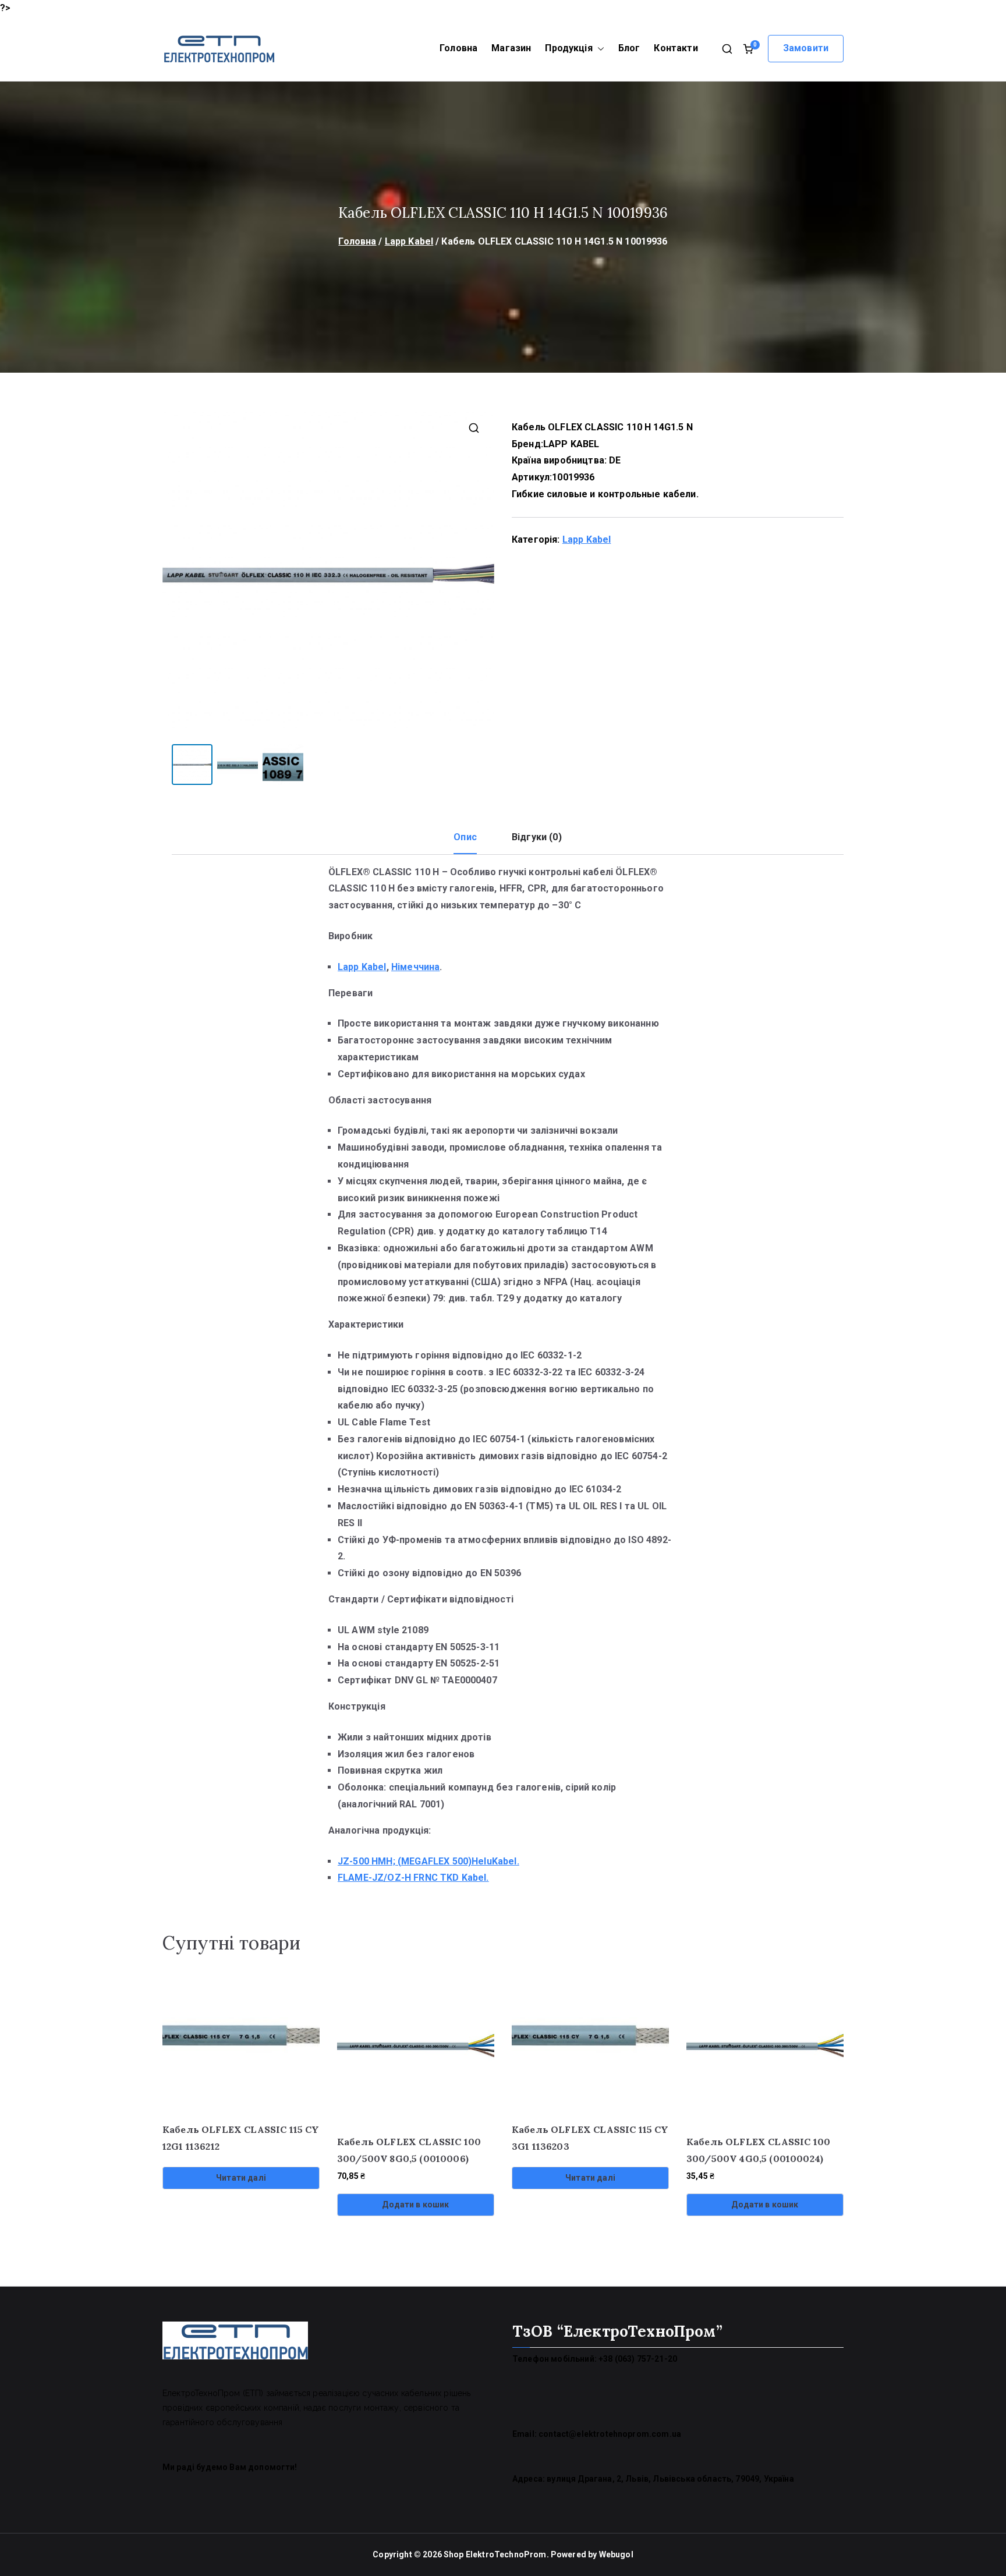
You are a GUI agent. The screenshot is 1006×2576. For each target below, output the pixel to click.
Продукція (568, 48)
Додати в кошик (415, 2205)
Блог (629, 48)
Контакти (676, 48)
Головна (458, 48)
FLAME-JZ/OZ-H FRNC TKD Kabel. (413, 1878)
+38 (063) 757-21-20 (638, 2359)
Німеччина (415, 967)
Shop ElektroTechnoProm (495, 2554)
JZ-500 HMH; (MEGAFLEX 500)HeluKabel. (428, 1861)
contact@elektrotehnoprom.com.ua (610, 2434)
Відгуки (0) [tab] (537, 837)
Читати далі (241, 2178)
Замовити (806, 48)
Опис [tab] (465, 837)
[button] (598, 49)
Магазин (511, 48)
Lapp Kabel (409, 241)
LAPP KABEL (571, 444)
